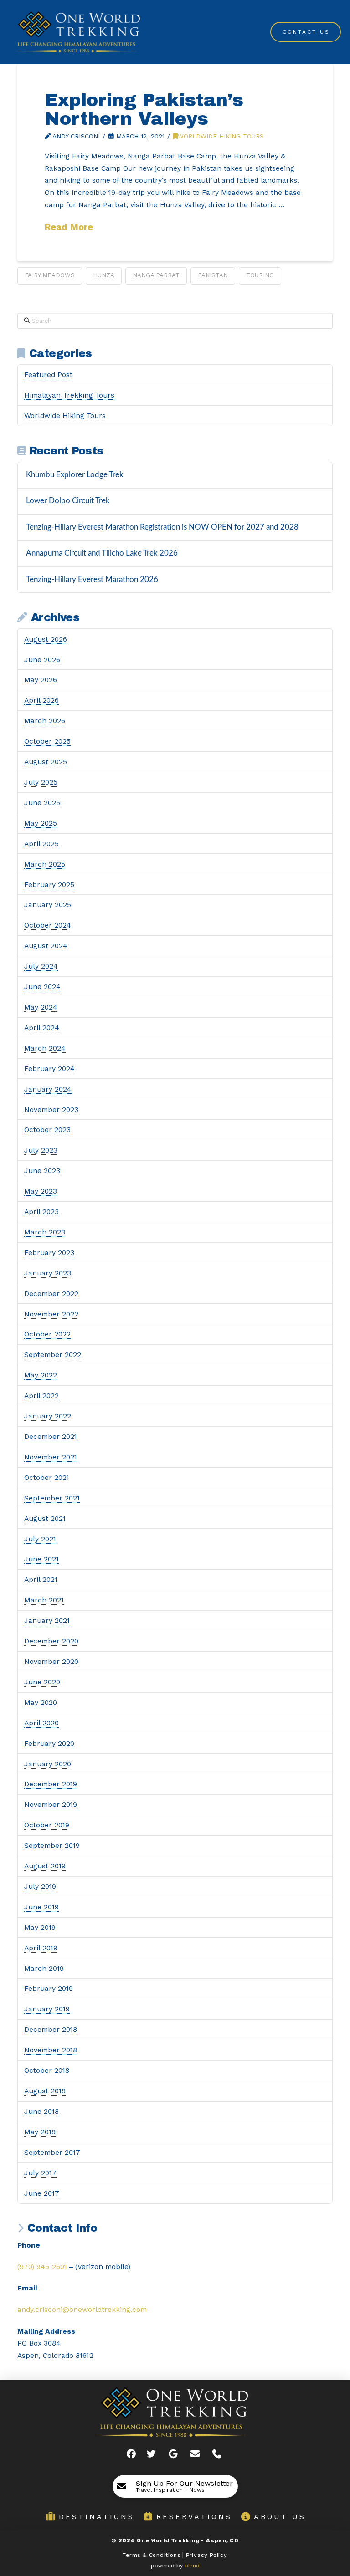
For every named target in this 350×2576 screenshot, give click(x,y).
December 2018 (51, 2029)
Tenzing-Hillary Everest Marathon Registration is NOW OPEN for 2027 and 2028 (162, 527)
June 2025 (42, 803)
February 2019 (49, 1988)
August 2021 (45, 1518)
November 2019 (51, 1804)
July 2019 (40, 1886)
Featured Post (48, 375)
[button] (175, 2486)
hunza (104, 275)
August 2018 (45, 2091)
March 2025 (45, 864)
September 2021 (52, 1498)
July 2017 (40, 2173)
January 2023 (48, 1273)
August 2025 (46, 762)
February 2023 (49, 1252)
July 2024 (41, 966)
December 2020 (51, 1641)
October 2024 (48, 925)
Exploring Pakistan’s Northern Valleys (144, 110)
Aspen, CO (222, 2540)
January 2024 (48, 1089)
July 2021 (40, 1539)
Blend (192, 2566)
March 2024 (45, 1048)
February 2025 (49, 885)
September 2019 (52, 1845)
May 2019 (40, 1927)
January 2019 (47, 2009)
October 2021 (47, 1477)
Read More (69, 227)
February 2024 (49, 1069)
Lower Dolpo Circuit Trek (68, 501)
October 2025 (47, 741)
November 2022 (51, 1314)
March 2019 (44, 1968)
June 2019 (41, 1907)
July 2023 (41, 1150)
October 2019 (47, 1825)
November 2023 (51, 1109)
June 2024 (42, 987)
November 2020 (51, 1661)
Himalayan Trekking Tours (69, 395)
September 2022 (53, 1354)
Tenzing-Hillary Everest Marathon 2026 (92, 579)
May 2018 (40, 2132)
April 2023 (41, 1211)
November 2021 (51, 1457)
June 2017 (42, 2193)
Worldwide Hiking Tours (221, 136)
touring (260, 275)
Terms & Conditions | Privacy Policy (175, 2555)
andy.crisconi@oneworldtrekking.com (82, 2309)
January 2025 (48, 905)
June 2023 (42, 1171)
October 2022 (47, 1334)
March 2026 (45, 721)
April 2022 (41, 1395)
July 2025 (41, 782)
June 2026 (42, 660)
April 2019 (41, 1948)
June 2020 (42, 1682)
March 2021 (44, 1600)
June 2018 (41, 2111)
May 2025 (41, 823)
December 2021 (51, 1436)
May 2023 (41, 1191)
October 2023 (47, 1130)
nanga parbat (156, 275)
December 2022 (51, 1293)
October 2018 (47, 2070)
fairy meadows (50, 275)
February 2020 (49, 1743)
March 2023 (45, 1232)
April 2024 (42, 1028)
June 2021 (41, 1559)
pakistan (213, 275)
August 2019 (45, 1866)
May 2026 (41, 680)
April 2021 (41, 1579)
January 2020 (48, 1764)
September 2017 (52, 2152)
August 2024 (46, 946)
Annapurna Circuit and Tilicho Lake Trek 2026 (102, 553)
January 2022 (48, 1416)
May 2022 (41, 1375)
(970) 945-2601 (42, 2267)
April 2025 (41, 844)
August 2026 (46, 639)
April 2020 (41, 1723)
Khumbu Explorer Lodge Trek (75, 475)
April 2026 (41, 700)
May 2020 (41, 1702)
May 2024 (41, 1007)
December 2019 (51, 1784)
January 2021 (47, 1620)
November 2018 (51, 2050)
